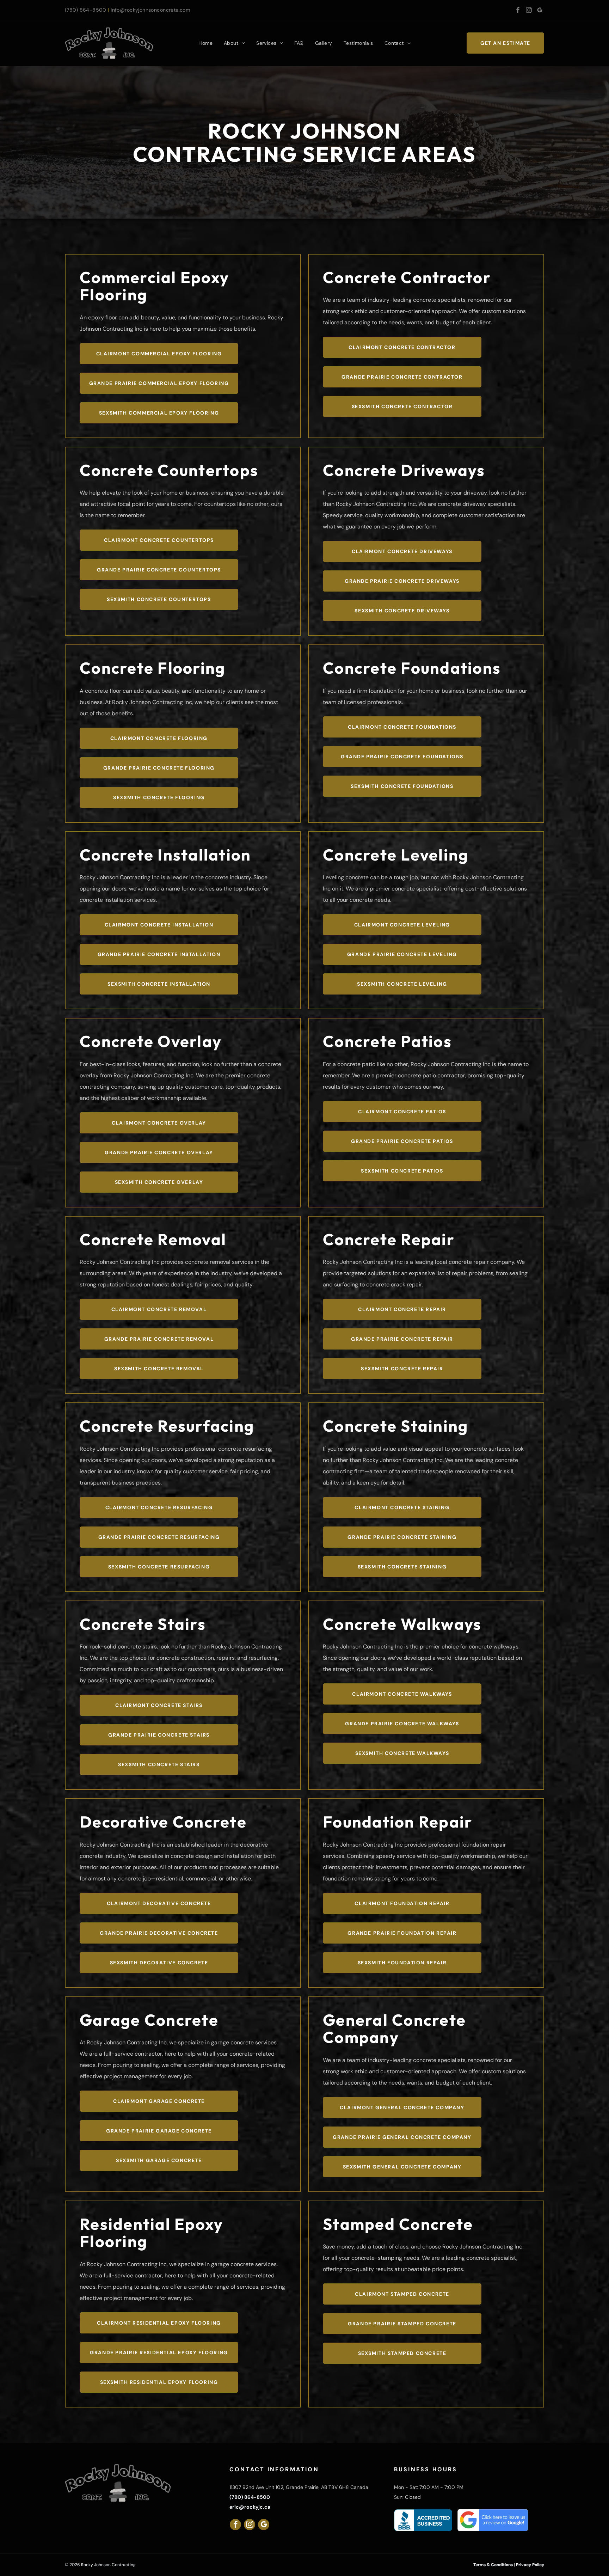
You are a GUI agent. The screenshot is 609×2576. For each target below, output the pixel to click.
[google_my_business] (540, 11)
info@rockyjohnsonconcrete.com (150, 10)
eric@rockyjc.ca (250, 2507)
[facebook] (518, 11)
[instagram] (529, 11)
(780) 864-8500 (86, 10)
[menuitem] (205, 43)
